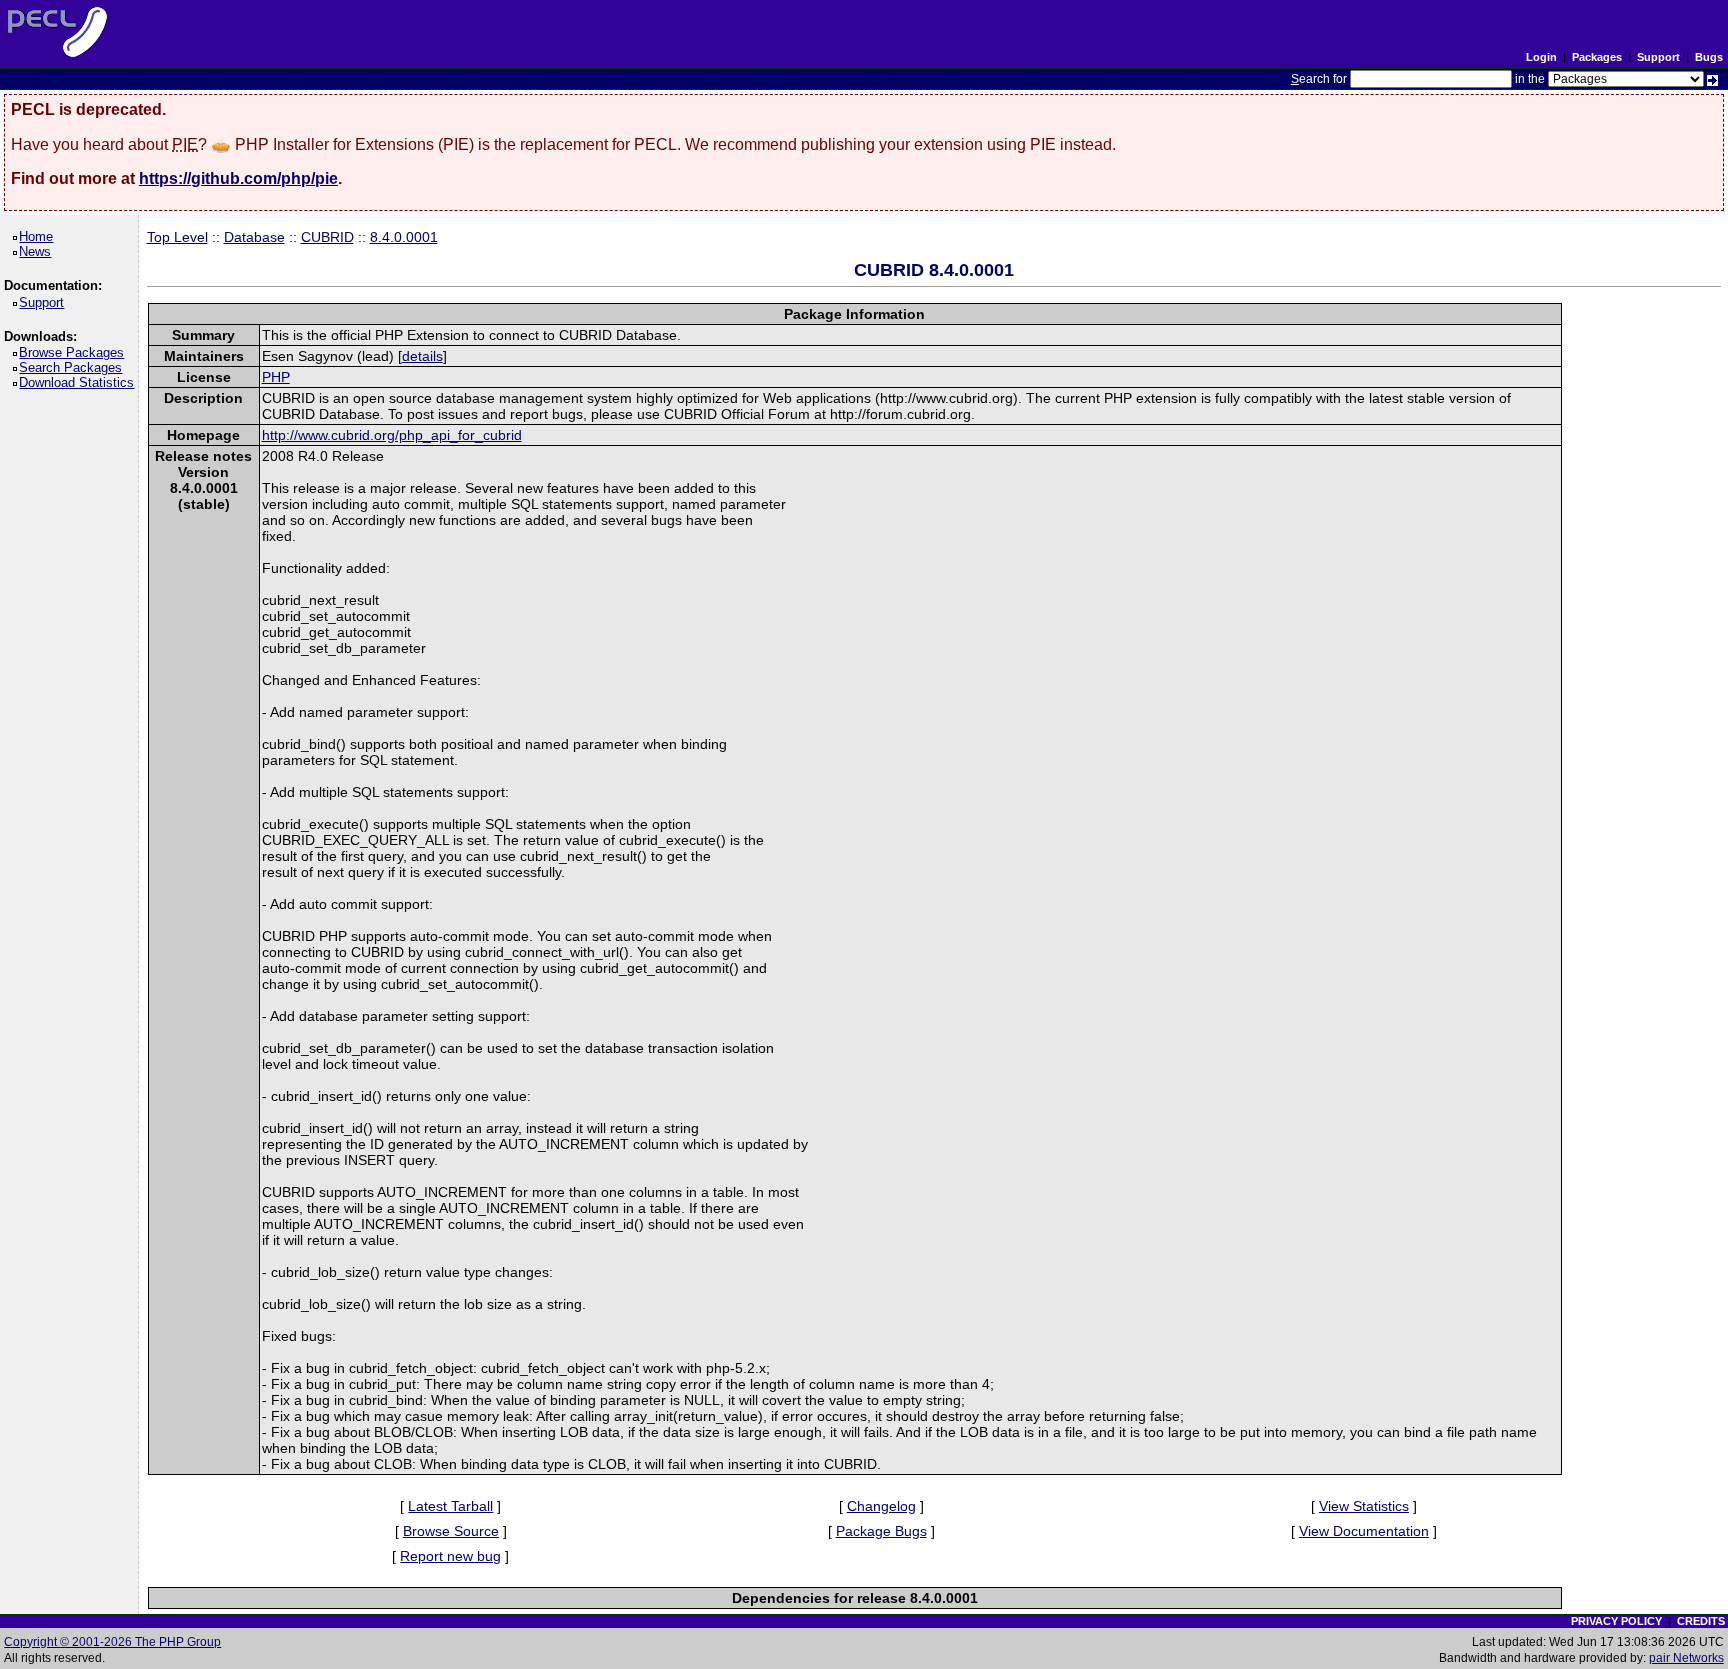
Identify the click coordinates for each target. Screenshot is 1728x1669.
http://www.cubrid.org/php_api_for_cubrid (392, 435)
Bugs (1709, 57)
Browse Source (451, 1531)
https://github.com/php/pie (238, 178)
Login (1541, 57)
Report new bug (450, 1556)
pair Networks (1686, 1658)
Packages (1597, 57)
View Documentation (1364, 1531)
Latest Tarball (450, 1506)
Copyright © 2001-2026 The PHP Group (112, 1642)
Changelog (881, 1506)
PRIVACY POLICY (1616, 1621)
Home (39, 236)
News (38, 251)
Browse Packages (75, 352)
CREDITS (1701, 1621)
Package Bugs (881, 1531)
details (422, 356)
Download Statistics (80, 382)
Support (1658, 57)
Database (254, 237)
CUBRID (327, 237)
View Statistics (1364, 1506)
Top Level (177, 237)
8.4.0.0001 (404, 237)
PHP (276, 377)
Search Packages (74, 367)
